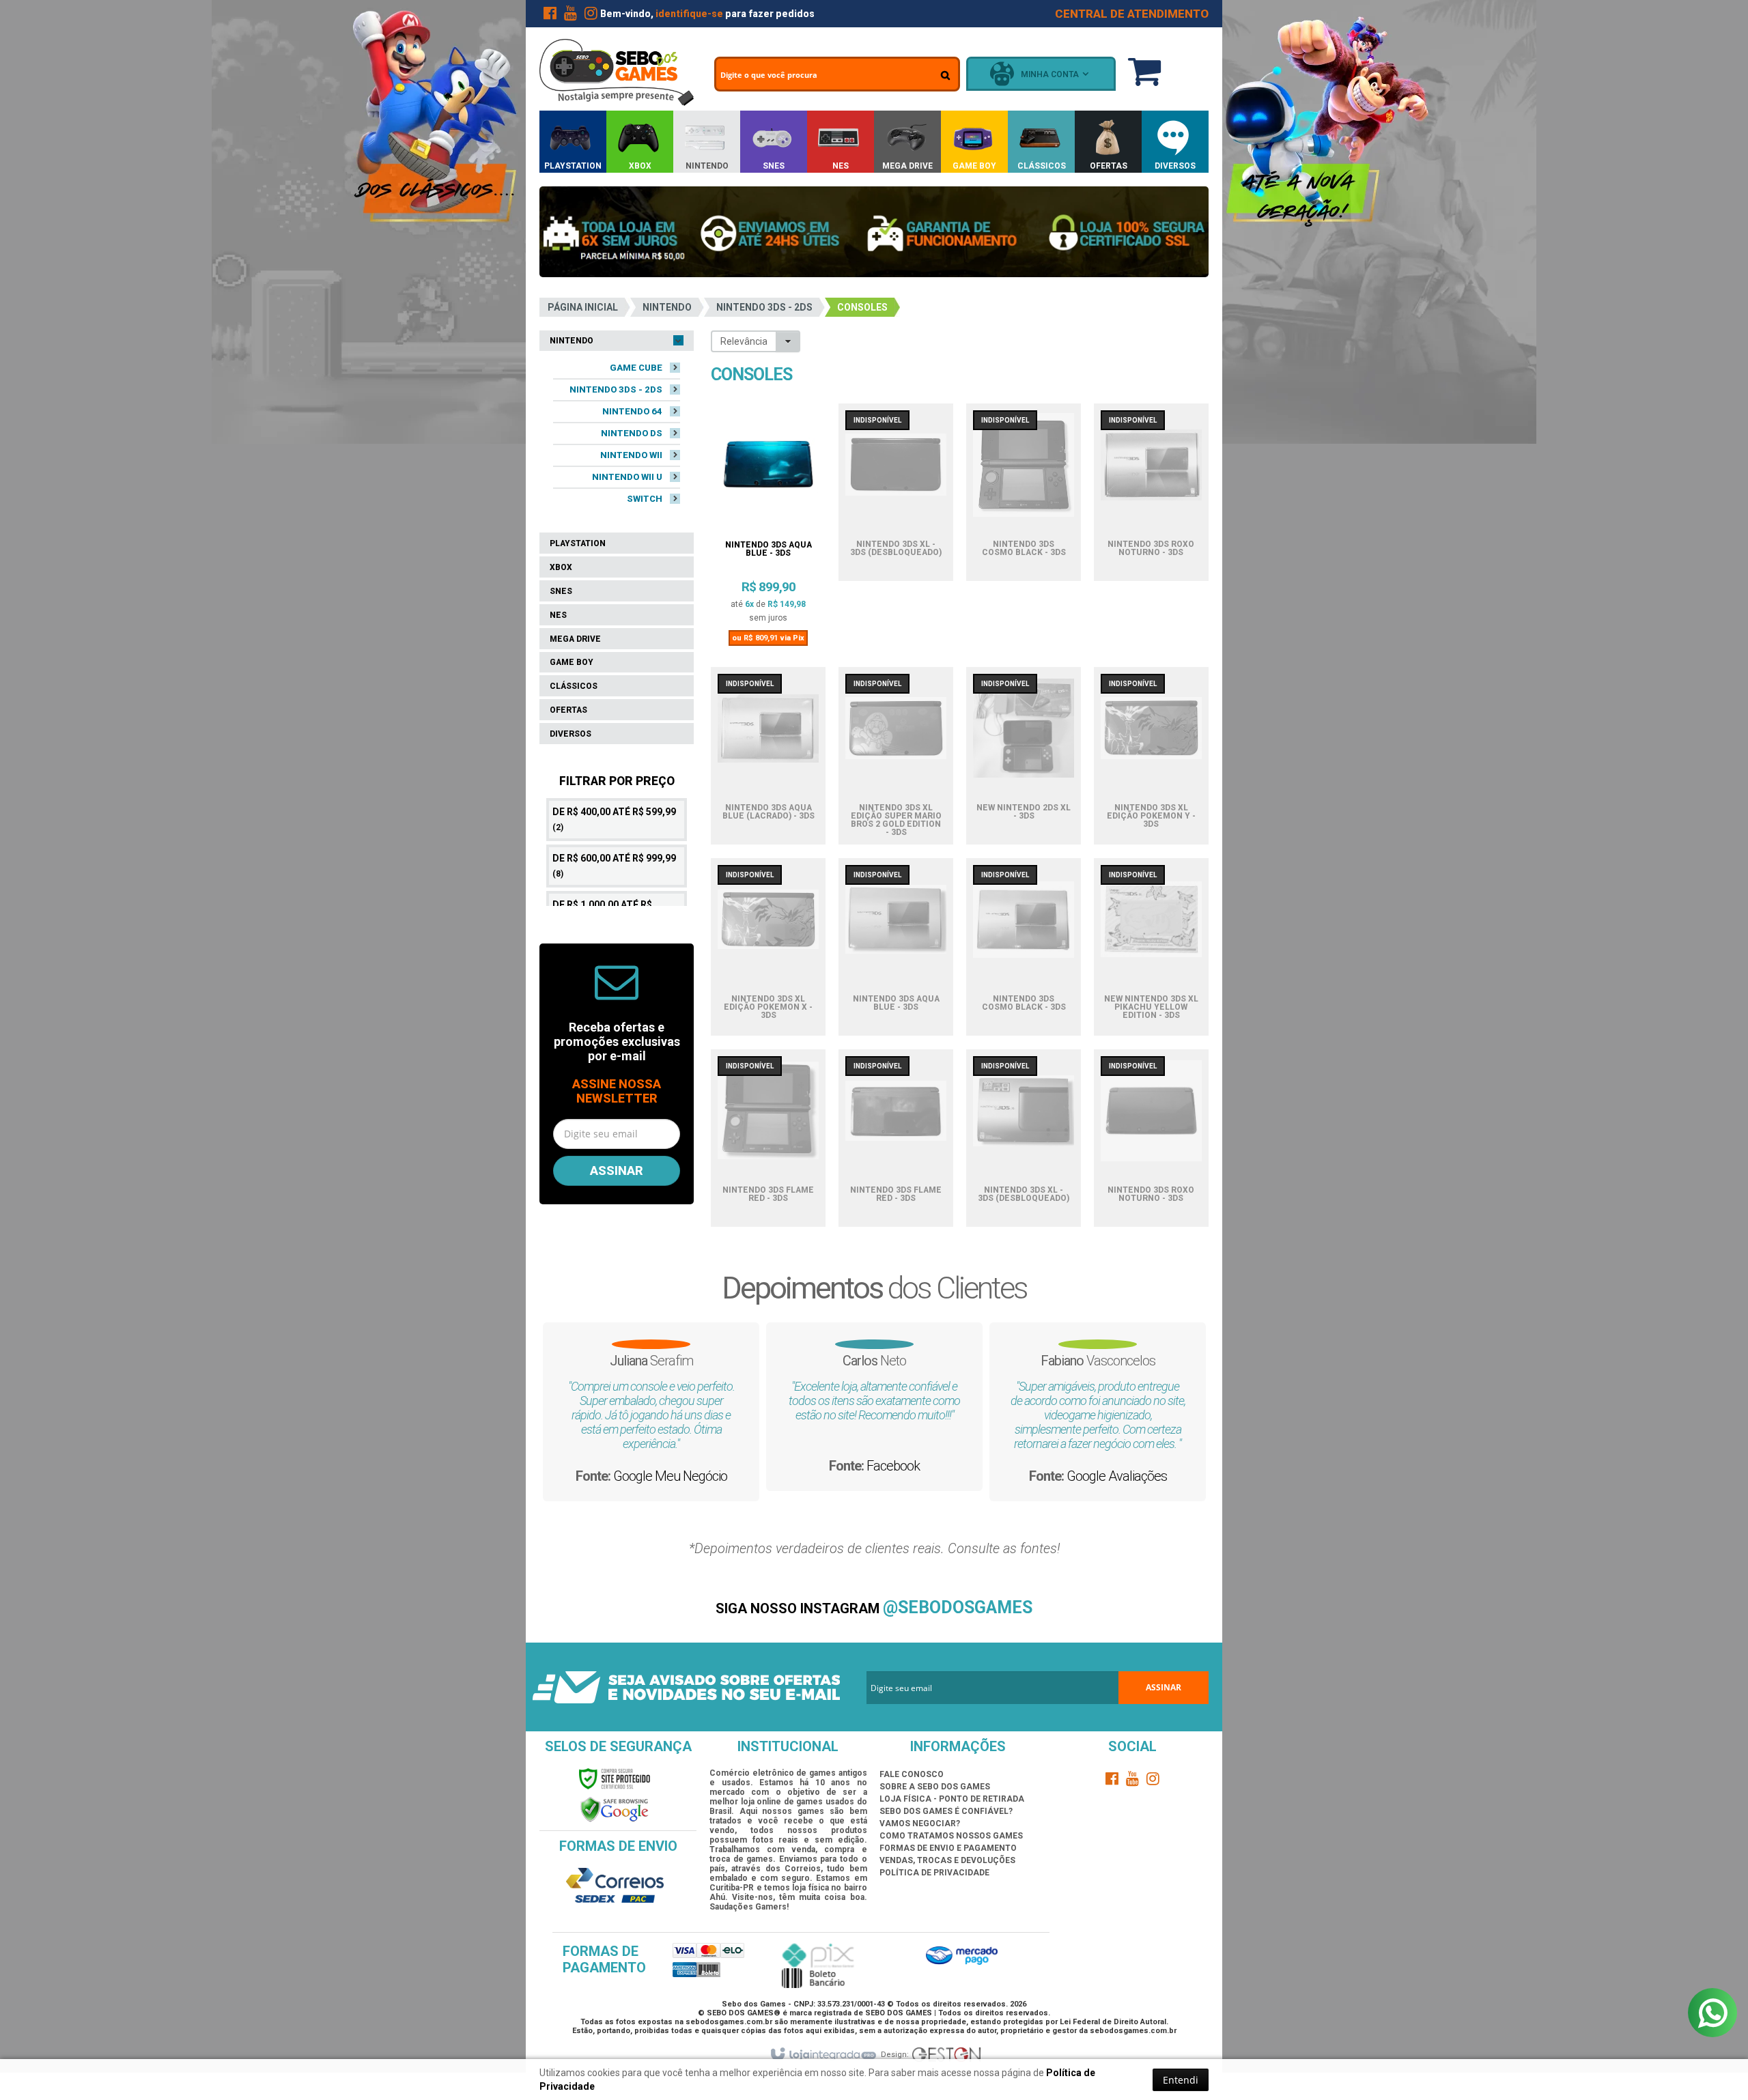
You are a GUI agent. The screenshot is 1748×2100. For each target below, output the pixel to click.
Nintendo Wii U (627, 477)
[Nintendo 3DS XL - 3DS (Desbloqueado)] (896, 470)
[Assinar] (617, 1171)
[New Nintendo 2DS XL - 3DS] (1024, 734)
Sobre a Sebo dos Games (935, 1787)
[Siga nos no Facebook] (550, 16)
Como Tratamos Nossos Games (951, 1836)
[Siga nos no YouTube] (1133, 1781)
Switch (645, 499)
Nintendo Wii (631, 455)
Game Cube (636, 368)
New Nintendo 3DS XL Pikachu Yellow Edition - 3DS (1151, 1007)
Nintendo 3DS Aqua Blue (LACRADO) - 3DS (769, 812)
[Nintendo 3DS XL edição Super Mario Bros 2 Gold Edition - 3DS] (896, 734)
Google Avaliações (1117, 1476)
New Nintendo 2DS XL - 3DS (1024, 812)
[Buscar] (945, 75)
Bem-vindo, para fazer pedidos (707, 14)
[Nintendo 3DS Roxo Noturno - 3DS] (1151, 470)
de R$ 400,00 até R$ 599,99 (614, 819)
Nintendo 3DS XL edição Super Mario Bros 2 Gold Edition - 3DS (896, 820)
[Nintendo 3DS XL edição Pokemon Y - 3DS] (1151, 734)
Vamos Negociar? (920, 1824)
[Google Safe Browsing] (615, 1809)
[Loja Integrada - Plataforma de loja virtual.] (822, 2055)
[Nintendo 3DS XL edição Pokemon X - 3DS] (768, 925)
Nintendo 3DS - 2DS (764, 307)
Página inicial (583, 307)
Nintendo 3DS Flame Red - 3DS (768, 1194)
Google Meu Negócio (670, 1476)
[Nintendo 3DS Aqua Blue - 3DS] (768, 471)
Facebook (893, 1466)
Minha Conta (1050, 74)
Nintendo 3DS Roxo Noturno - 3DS (1151, 549)
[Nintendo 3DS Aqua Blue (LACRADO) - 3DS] (768, 734)
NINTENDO (667, 307)
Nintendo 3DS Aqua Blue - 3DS (769, 549)
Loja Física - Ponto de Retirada (952, 1799)
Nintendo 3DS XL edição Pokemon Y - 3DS (1151, 816)
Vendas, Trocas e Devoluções (947, 1860)
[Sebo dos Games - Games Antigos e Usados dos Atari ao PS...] (617, 72)
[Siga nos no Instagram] (591, 16)
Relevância (744, 341)
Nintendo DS (632, 433)
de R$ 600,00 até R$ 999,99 (614, 866)
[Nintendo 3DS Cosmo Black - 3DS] (1024, 470)
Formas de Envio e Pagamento (948, 1848)
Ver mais (768, 592)
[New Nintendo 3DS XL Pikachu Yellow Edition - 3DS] (1151, 925)
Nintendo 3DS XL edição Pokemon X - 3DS (768, 1007)
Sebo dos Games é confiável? (946, 1811)
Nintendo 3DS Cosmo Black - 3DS (1024, 549)
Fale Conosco (912, 1774)
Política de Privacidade (934, 1873)
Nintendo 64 (632, 411)
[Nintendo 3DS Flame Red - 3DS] (768, 1116)
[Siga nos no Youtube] (570, 16)
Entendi (1181, 2080)
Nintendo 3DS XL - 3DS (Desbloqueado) (896, 549)
